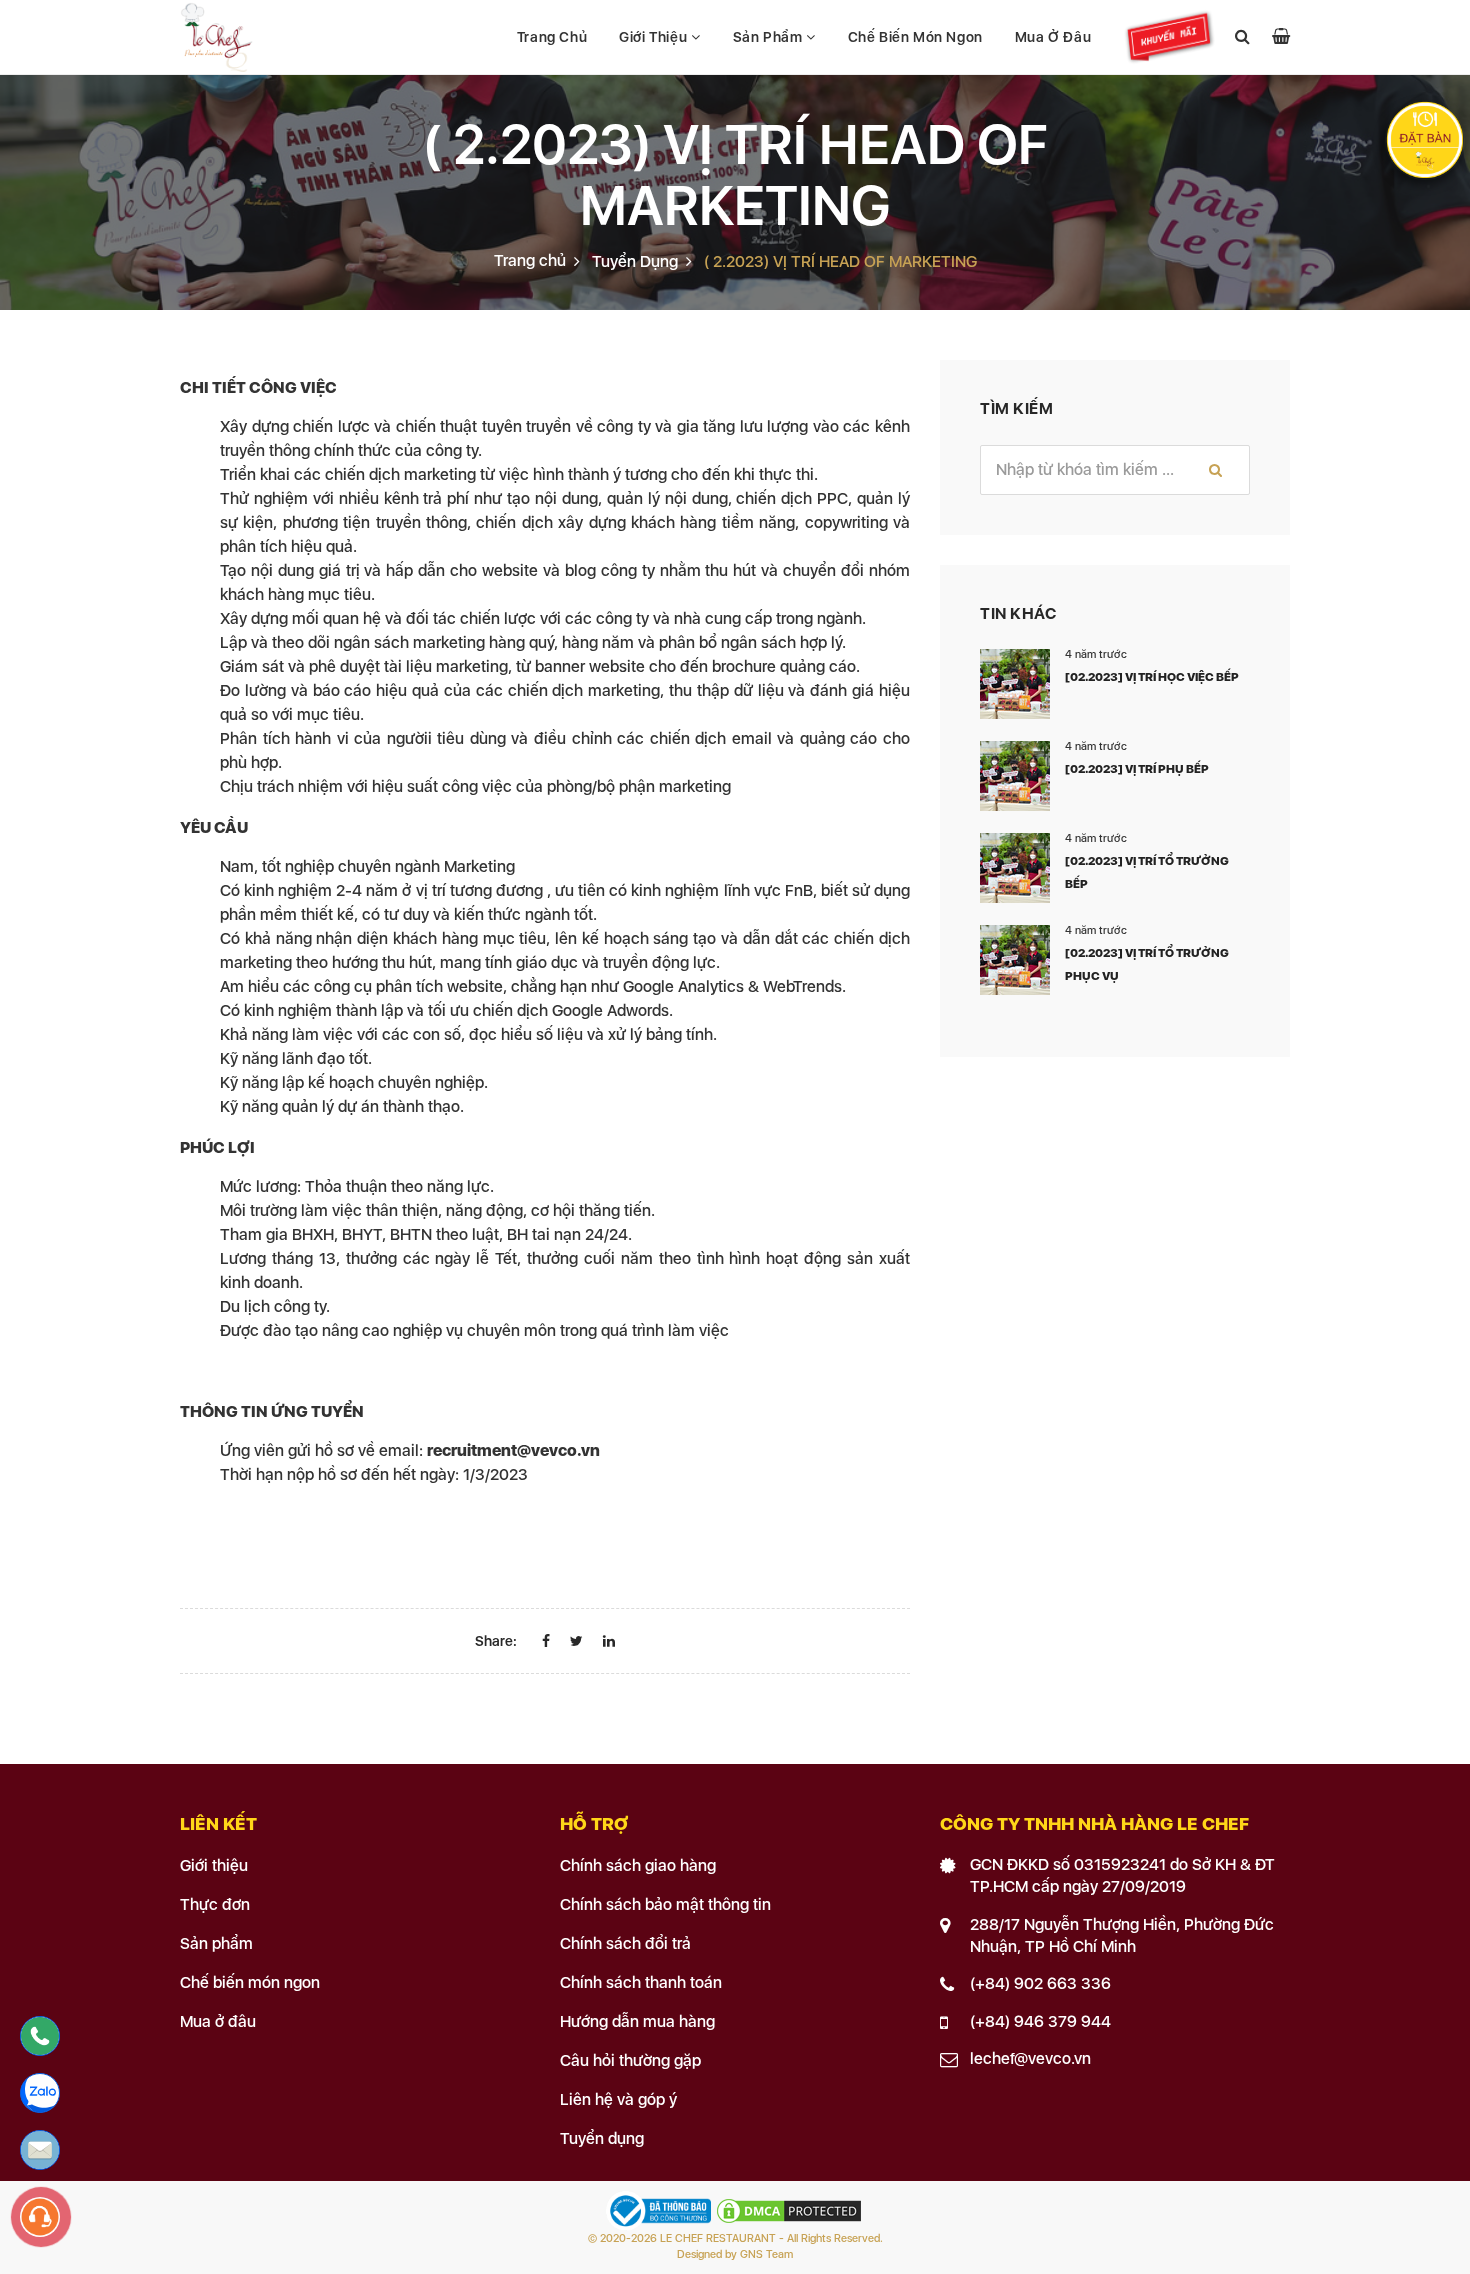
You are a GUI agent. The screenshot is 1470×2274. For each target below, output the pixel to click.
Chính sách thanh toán (641, 1982)
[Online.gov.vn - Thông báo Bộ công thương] (660, 2210)
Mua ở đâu (1053, 37)
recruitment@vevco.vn (513, 1450)
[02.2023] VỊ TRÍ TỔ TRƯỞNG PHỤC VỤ (1147, 964)
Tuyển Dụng (635, 261)
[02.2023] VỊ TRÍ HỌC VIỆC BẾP (1152, 677)
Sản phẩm (769, 37)
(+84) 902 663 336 (1040, 1983)
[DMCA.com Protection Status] (789, 2210)
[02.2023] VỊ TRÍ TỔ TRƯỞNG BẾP (1147, 872)
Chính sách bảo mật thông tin (665, 1904)
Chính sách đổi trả (625, 1943)
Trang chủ (552, 37)
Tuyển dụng (602, 2138)
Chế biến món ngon (915, 37)
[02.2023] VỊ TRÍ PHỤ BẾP (1137, 769)
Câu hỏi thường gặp (630, 2060)
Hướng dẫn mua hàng (637, 2021)
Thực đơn (215, 1904)
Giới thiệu (655, 37)
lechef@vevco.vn (1030, 2058)
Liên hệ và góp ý (618, 2099)
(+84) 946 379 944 (1040, 2021)
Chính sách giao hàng (638, 1865)
